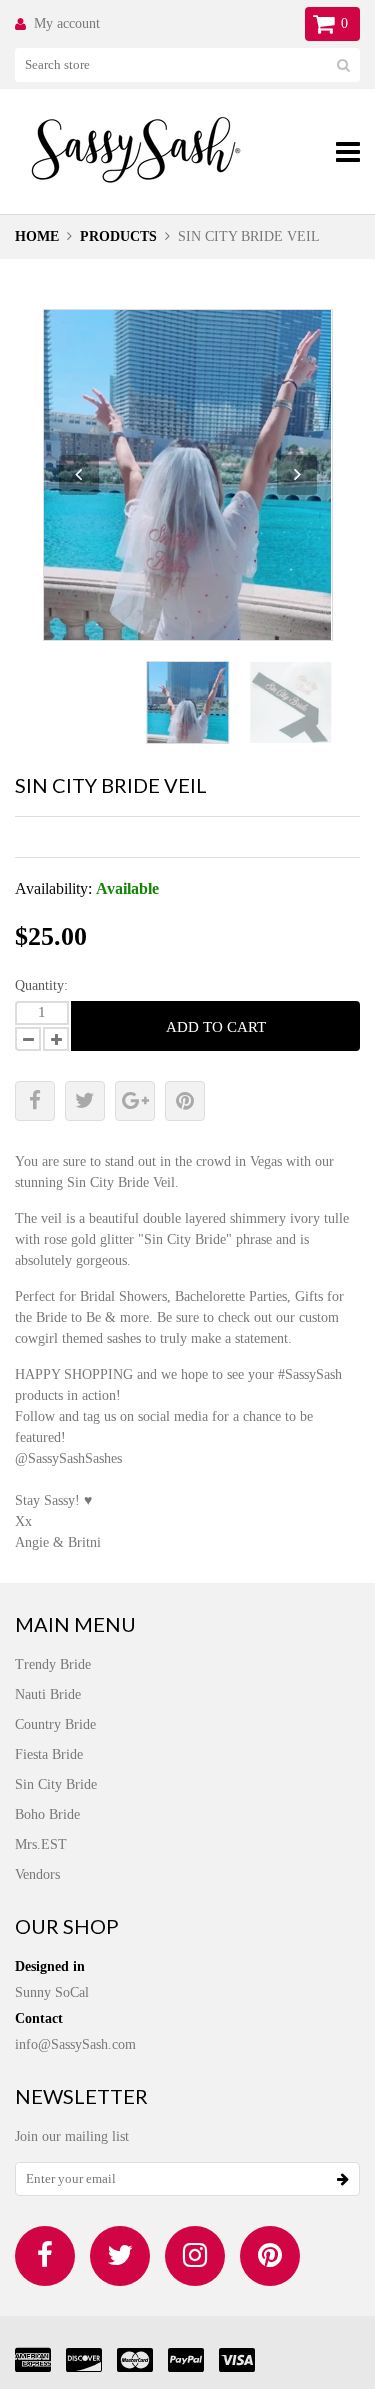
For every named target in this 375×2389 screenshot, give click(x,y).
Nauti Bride (48, 1694)
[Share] (35, 1101)
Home (37, 236)
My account (67, 23)
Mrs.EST (41, 1844)
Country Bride (55, 1724)
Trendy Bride (53, 1664)
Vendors (37, 1874)
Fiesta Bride (49, 1754)
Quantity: (41, 985)
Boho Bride (47, 1814)
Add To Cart (216, 1027)
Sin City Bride (56, 1784)
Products (118, 236)
